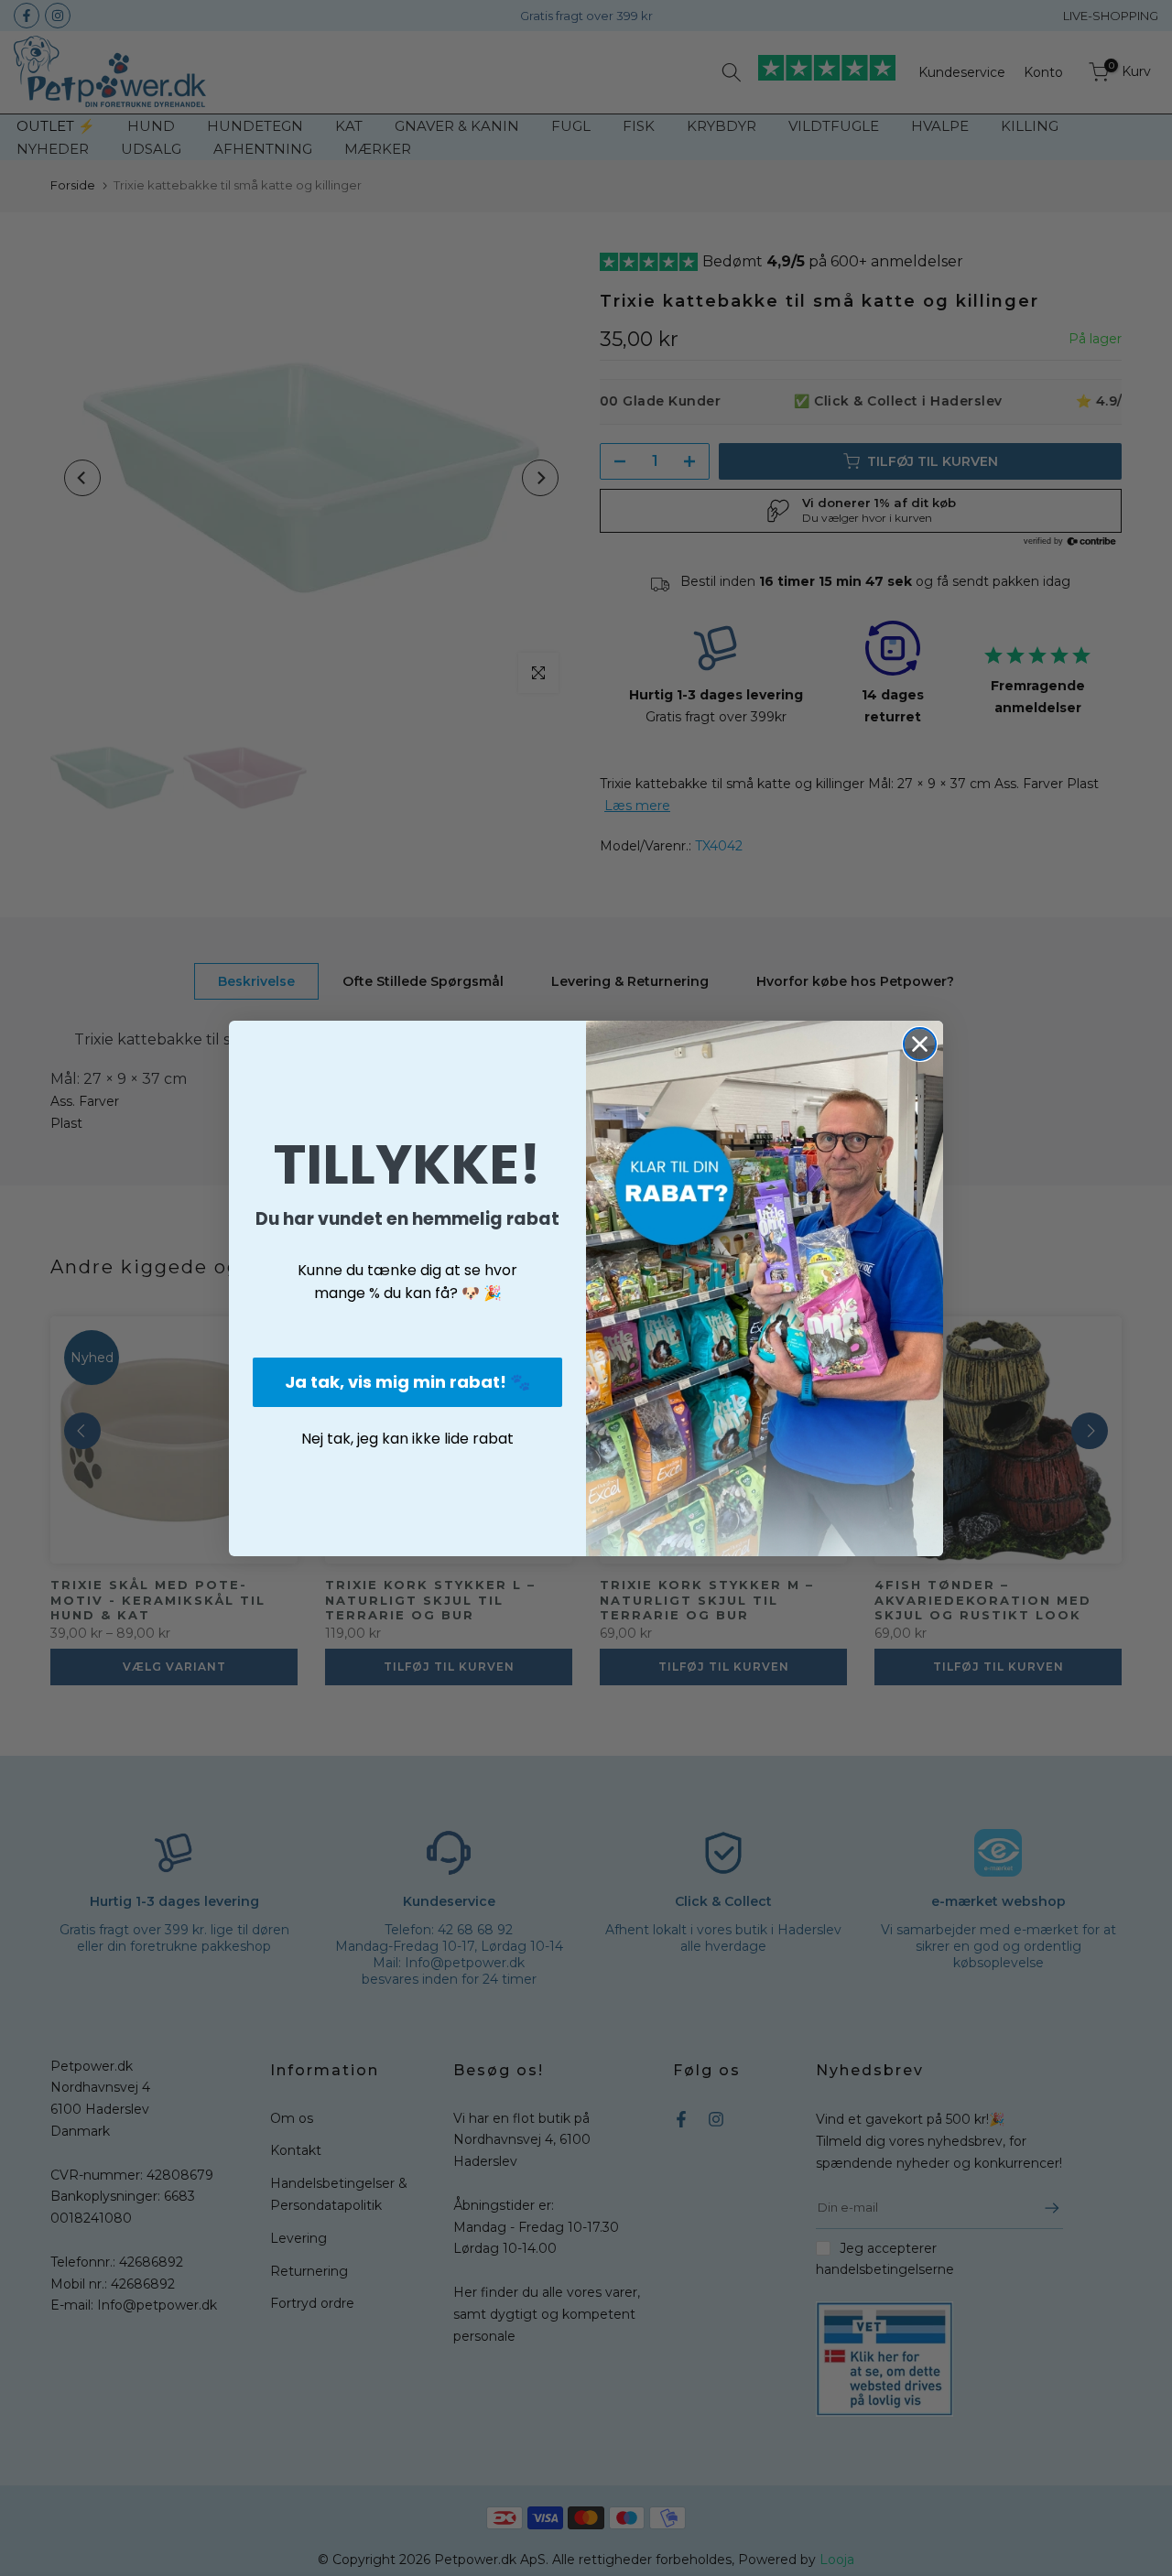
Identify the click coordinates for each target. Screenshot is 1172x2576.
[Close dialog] (920, 1044)
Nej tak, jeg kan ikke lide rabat (407, 1439)
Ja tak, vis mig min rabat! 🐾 (407, 1382)
